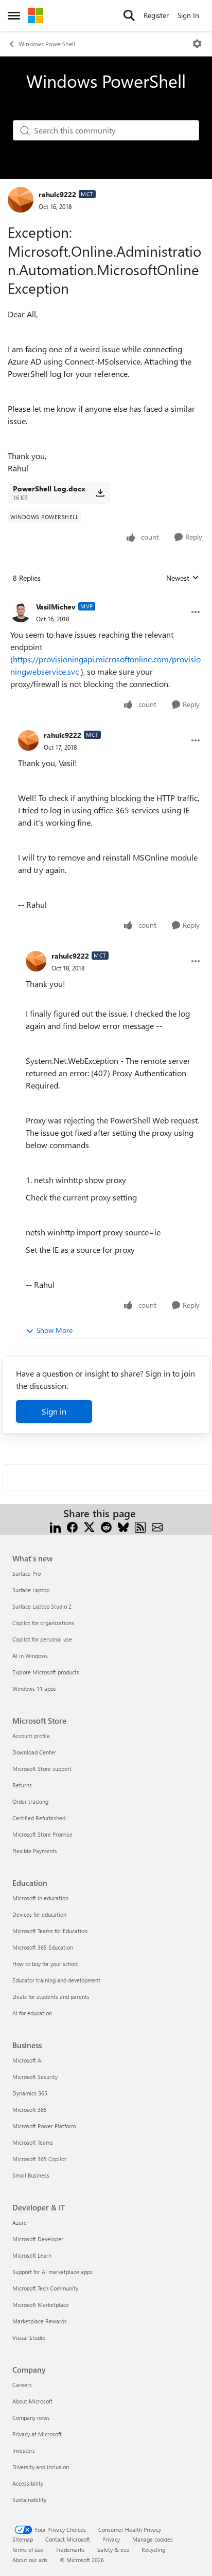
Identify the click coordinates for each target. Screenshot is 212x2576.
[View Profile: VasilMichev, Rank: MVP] (21, 612)
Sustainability (29, 2500)
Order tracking (30, 1801)
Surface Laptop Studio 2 (42, 1606)
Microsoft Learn (32, 2255)
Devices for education (39, 1914)
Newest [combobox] (183, 578)
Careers (22, 2385)
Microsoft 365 (30, 2110)
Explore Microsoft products (46, 1672)
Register (156, 15)
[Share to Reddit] (106, 1526)
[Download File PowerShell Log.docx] (100, 493)
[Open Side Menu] (14, 15)
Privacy (111, 2539)
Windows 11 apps (34, 1688)
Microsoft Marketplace (41, 2305)
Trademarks (70, 2550)
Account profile (31, 1736)
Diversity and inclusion (41, 2467)
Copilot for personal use (42, 1639)
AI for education (32, 2013)
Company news (31, 2418)
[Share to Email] (157, 1526)
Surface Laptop (31, 1590)
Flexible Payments (35, 1851)
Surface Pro (26, 1573)
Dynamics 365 (30, 2093)
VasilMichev (56, 607)
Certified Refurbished (39, 1818)
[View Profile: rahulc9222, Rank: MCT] (21, 200)
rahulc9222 (57, 194)
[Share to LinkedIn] (55, 1526)
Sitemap (23, 2539)
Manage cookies (153, 2539)
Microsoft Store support (42, 1769)
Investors (24, 2450)
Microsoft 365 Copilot (39, 2159)
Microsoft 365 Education (43, 1947)
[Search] (129, 15)
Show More (55, 1330)
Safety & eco (113, 2550)
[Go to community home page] (36, 15)
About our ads (30, 2560)
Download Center (34, 1752)
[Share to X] (89, 1526)
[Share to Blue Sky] (123, 1526)
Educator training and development (56, 1980)
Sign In (188, 15)
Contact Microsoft (68, 2539)
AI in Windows (30, 1656)
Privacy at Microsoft (37, 2434)
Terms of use (28, 2550)
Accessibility (28, 2483)
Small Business (31, 2175)
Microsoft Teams (33, 2142)
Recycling (153, 2550)
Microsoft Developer (38, 2239)
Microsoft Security (35, 2077)
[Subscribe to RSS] (140, 1526)
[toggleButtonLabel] (197, 44)
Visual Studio (29, 2338)
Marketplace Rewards (40, 2321)
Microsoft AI (28, 2060)
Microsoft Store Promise (42, 1834)
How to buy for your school (46, 1964)
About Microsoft (32, 2401)
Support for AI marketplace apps (52, 2272)
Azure (20, 2222)
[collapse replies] (106, 599)
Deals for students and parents (51, 1997)
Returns (22, 1785)
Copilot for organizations (43, 1623)
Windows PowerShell (47, 44)
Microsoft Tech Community (45, 2288)
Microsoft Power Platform (44, 2126)
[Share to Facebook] (72, 1526)
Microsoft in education (40, 1898)
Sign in (54, 1411)
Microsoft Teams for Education (50, 1931)
